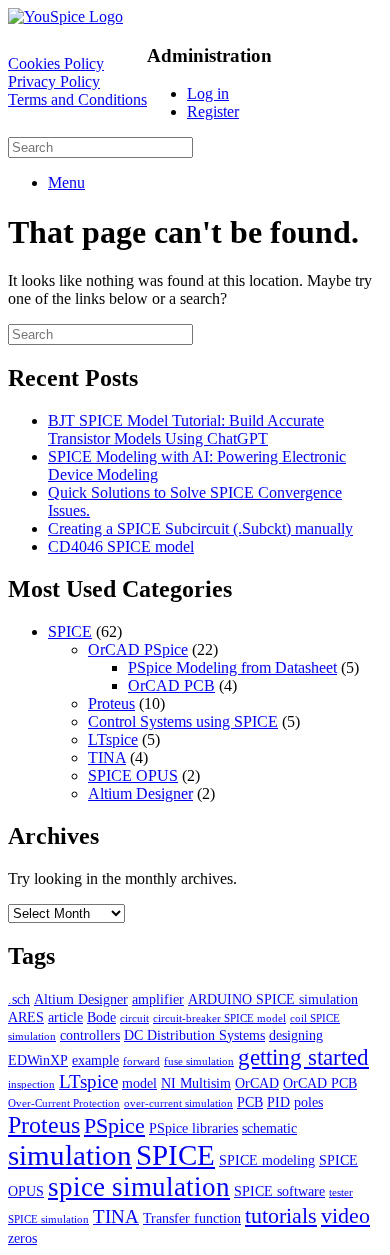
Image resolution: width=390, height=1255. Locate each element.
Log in (208, 93)
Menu (66, 182)
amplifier (158, 999)
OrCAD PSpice (138, 649)
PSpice (114, 1125)
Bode (101, 1017)
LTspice (113, 739)
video (345, 1215)
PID (278, 1102)
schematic (269, 1128)
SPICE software (279, 1191)
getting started (303, 1057)
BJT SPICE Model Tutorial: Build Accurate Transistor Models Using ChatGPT (186, 429)
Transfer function (192, 1218)
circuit (134, 1018)
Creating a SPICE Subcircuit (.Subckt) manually (200, 528)
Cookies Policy (56, 63)
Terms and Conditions (77, 99)
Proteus (111, 703)
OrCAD (257, 1083)
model (139, 1083)
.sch (19, 999)
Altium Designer (140, 793)
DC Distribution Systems (194, 1035)
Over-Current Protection (64, 1103)
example (95, 1060)
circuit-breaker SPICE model (219, 1018)
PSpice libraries (193, 1128)
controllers (90, 1035)
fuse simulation (199, 1061)
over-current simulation (178, 1103)
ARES (26, 1017)
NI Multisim (196, 1083)
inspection (31, 1084)
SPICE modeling (267, 1160)
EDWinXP (38, 1060)
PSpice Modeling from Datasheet (232, 667)
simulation (70, 1155)
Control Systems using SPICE (183, 721)
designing (296, 1035)
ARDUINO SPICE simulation (273, 999)
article (65, 1017)
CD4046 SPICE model (121, 546)
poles (308, 1102)
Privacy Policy (54, 81)
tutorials (281, 1215)
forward (141, 1061)
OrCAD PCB (171, 685)
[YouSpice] (65, 16)
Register (213, 111)
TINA (107, 757)
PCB (250, 1102)
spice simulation (139, 1187)
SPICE (70, 631)
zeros (22, 1238)
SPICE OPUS (133, 775)
